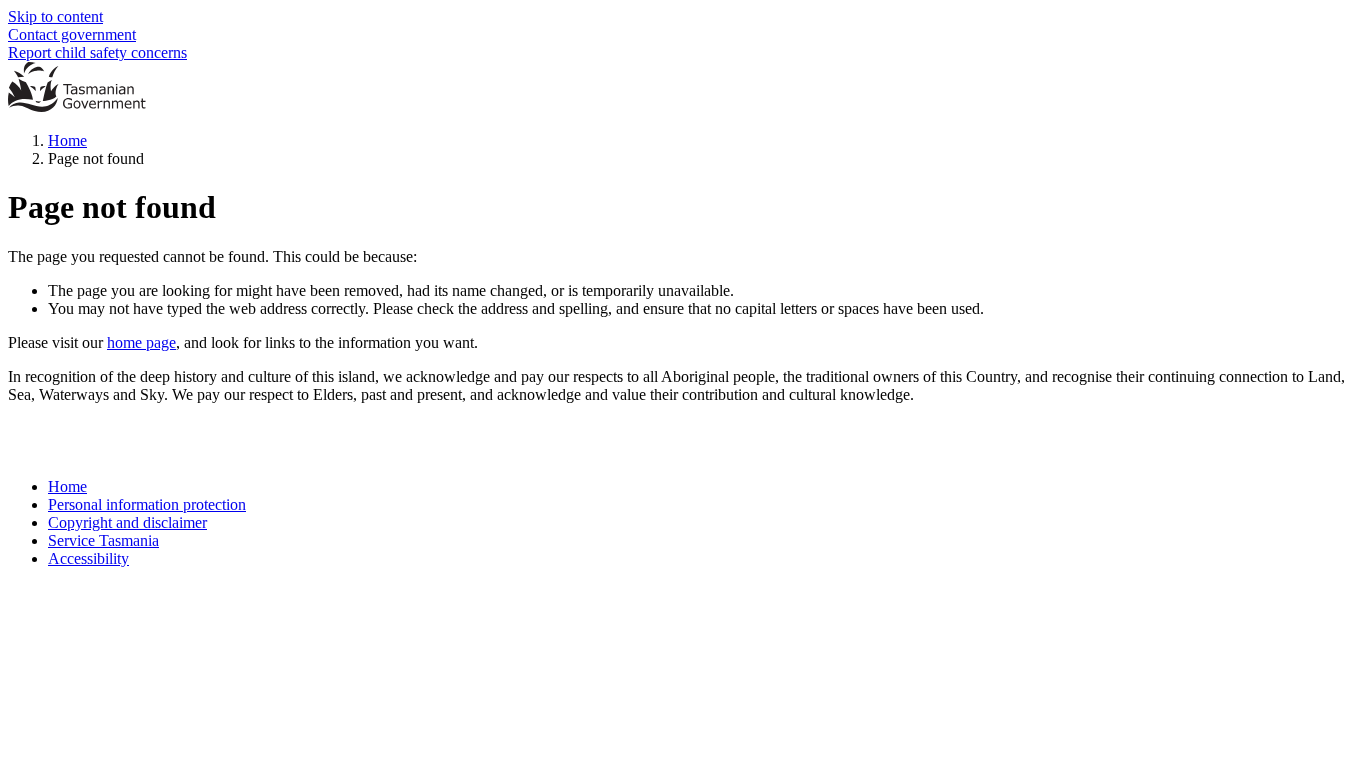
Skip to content (55, 16)
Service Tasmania (103, 540)
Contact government (72, 34)
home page (141, 342)
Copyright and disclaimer (127, 522)
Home (67, 140)
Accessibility (88, 558)
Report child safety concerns (97, 52)
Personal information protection (147, 504)
